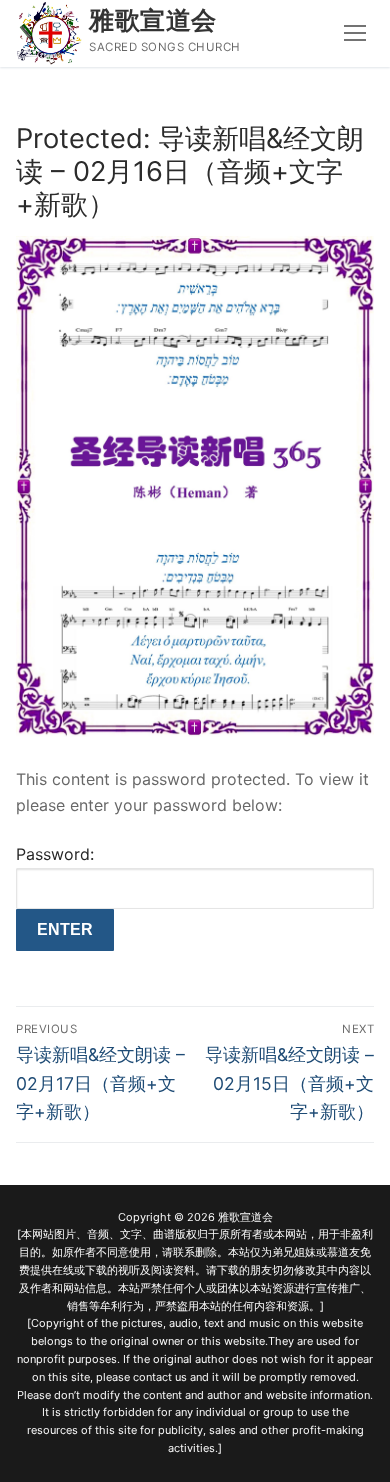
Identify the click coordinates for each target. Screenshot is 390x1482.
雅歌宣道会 (153, 20)
